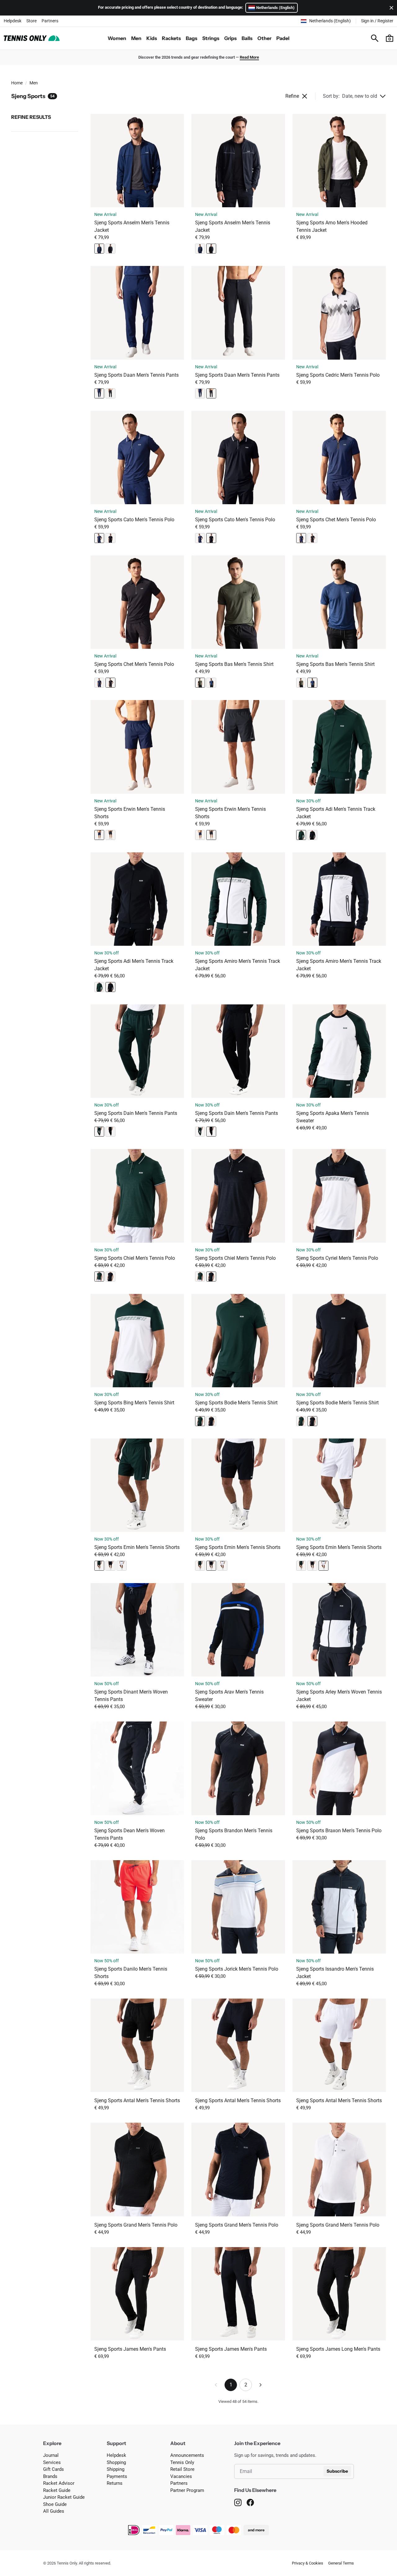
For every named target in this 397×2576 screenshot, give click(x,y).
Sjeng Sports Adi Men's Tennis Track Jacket (336, 813)
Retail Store (182, 2469)
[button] (390, 38)
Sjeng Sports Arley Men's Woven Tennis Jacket (339, 1696)
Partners (50, 21)
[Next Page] (261, 2385)
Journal (51, 2455)
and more (256, 2530)
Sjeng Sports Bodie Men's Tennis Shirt (236, 1403)
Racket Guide (57, 2490)
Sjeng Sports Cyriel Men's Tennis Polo (337, 1258)
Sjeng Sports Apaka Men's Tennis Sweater (332, 1117)
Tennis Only (182, 2462)
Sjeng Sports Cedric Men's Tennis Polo (338, 375)
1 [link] (231, 2385)
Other (264, 38)
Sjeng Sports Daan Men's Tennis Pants (136, 375)
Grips (230, 38)
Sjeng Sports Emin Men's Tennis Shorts (137, 1547)
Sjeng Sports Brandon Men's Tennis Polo (234, 1834)
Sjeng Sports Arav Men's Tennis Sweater (229, 1696)
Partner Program (187, 2490)
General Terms (341, 2563)
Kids (152, 38)
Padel (283, 38)
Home (17, 83)
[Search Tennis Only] (375, 38)
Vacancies (181, 2476)
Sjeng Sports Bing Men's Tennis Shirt (134, 1403)
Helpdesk (13, 21)
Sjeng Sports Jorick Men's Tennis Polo (237, 1969)
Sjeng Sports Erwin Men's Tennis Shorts (130, 813)
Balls (247, 38)
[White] (122, 1566)
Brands (50, 2476)
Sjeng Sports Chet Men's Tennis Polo (336, 520)
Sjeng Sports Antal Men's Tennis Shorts (137, 2100)
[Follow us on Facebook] (250, 2502)
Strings (211, 38)
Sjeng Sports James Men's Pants (130, 2349)
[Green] (200, 683)
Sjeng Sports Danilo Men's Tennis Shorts (131, 1973)
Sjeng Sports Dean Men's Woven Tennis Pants (129, 1834)
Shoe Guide (55, 2504)
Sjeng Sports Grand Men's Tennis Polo (136, 2225)
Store (31, 21)
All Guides (54, 2511)
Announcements (187, 2455)
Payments (117, 2476)
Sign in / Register (377, 21)
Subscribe (337, 2471)
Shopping (116, 2462)
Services (52, 2462)
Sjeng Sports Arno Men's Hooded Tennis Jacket (332, 226)
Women (117, 38)
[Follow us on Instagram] (238, 2502)
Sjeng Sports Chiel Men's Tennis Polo (135, 1258)
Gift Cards (54, 2469)
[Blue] (99, 249)
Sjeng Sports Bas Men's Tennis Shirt (234, 664)
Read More (249, 57)
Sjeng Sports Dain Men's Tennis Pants (136, 1113)
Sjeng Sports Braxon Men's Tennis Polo (339, 1831)
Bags (192, 38)
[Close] (390, 8)
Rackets (171, 38)
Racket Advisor (59, 2483)
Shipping (116, 2469)
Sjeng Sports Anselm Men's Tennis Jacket (132, 226)
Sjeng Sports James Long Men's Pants (338, 2349)
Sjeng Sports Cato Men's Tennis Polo (134, 520)
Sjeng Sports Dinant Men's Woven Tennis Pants (131, 1696)
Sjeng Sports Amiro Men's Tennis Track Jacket (238, 965)
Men (136, 38)
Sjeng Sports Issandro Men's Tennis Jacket (335, 1973)
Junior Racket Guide (64, 2497)
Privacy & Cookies (308, 2563)
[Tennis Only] (32, 38)
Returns (115, 2483)
